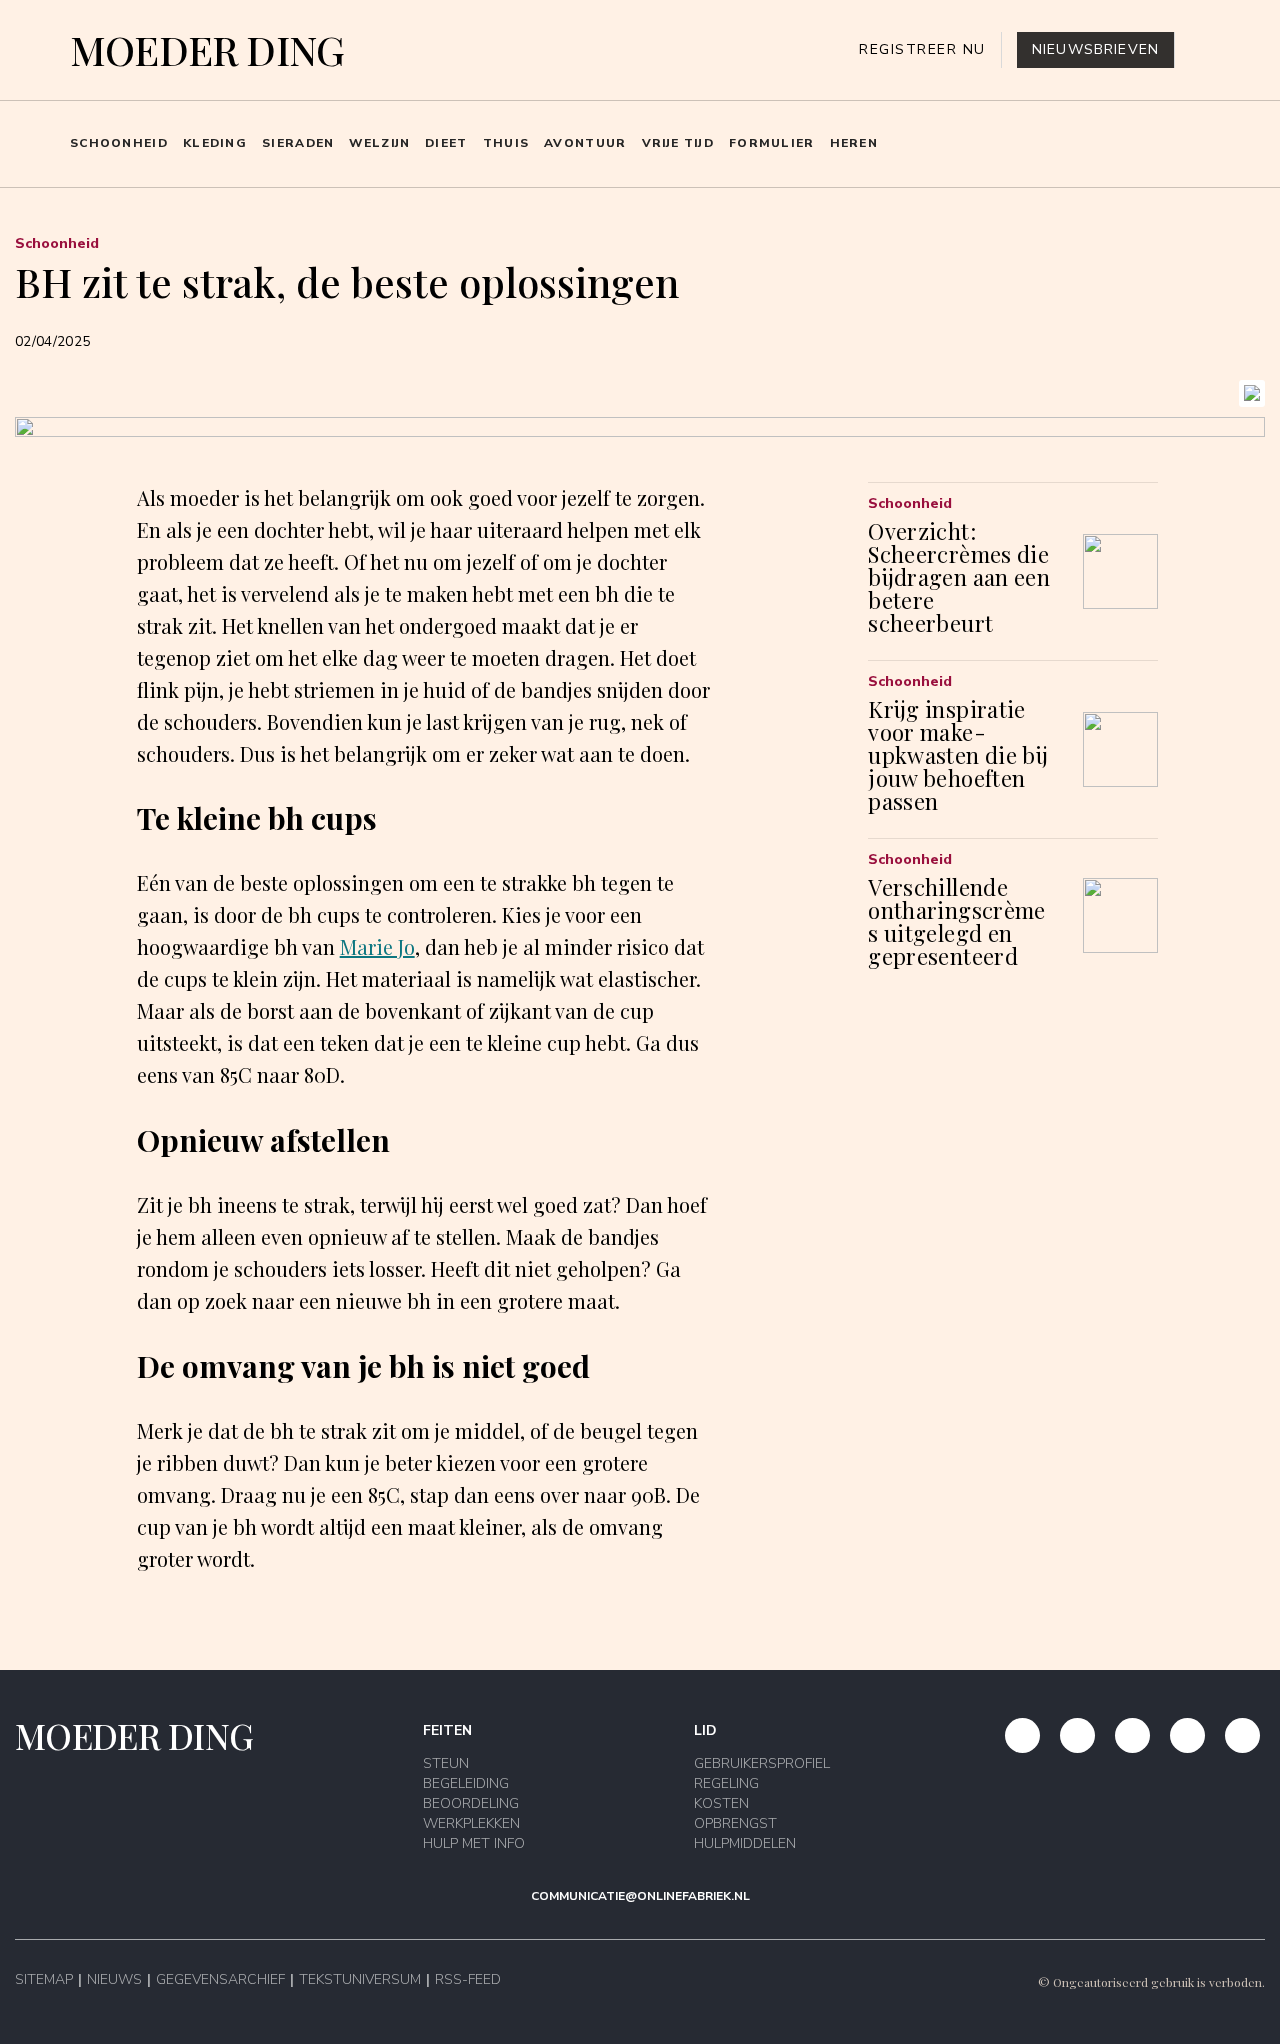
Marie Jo (377, 946)
